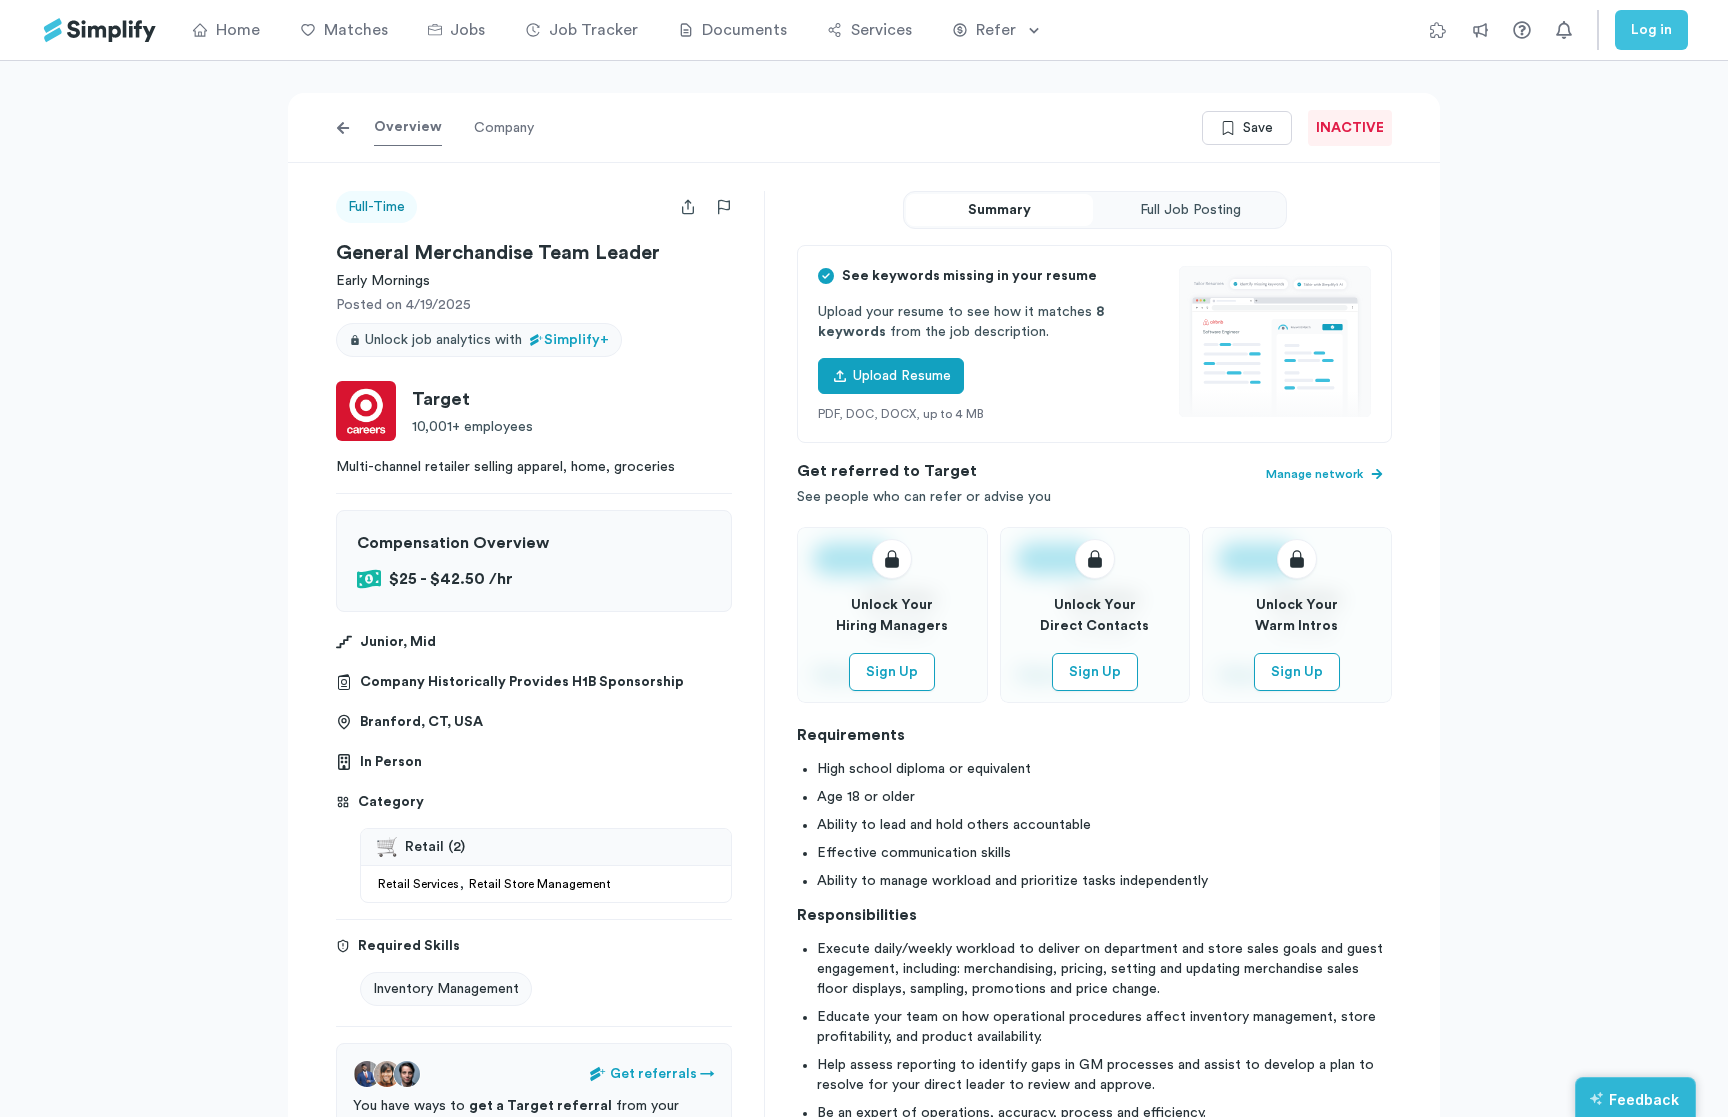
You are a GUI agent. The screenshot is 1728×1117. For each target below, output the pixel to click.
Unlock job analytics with (487, 340)
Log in (1651, 30)
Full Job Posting (1190, 210)
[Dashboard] (100, 30)
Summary (999, 210)
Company (504, 128)
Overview (408, 127)
